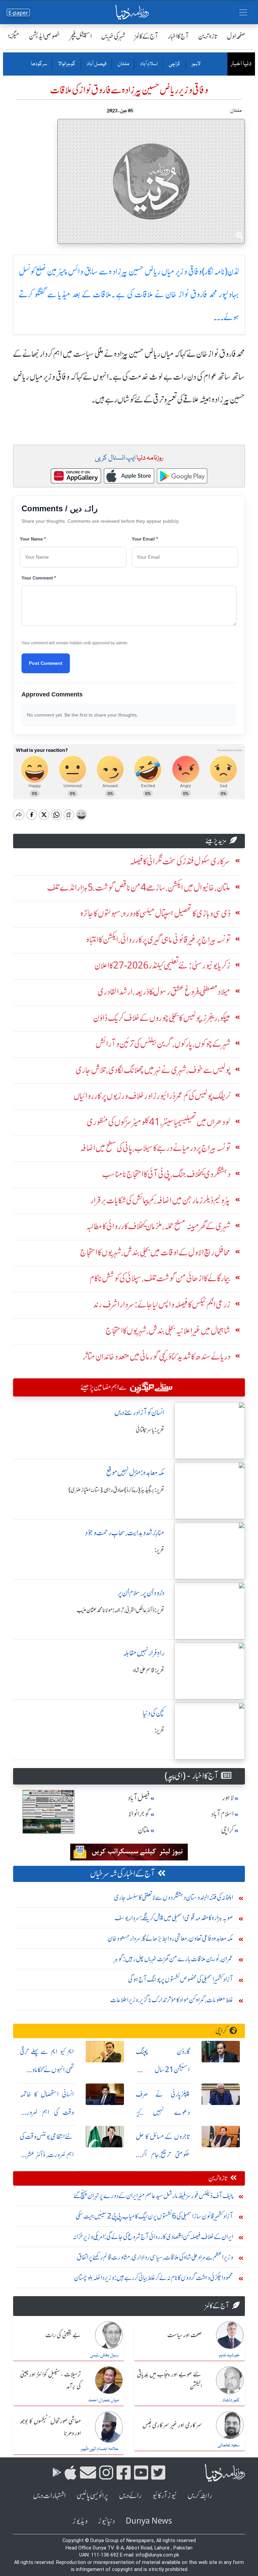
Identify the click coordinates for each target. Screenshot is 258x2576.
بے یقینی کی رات (63, 2335)
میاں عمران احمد (103, 2400)
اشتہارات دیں (49, 2496)
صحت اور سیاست (185, 2335)
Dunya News (149, 2521)
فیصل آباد (96, 64)
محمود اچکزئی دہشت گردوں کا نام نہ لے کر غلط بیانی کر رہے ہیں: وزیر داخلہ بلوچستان (154, 2278)
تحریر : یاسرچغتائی (150, 1430)
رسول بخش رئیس (104, 2355)
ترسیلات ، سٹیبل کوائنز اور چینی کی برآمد (51, 2381)
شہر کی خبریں (113, 36)
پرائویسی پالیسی (92, 2496)
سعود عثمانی (229, 2445)
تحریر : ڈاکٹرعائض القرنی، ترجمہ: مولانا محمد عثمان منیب (120, 1610)
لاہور (196, 64)
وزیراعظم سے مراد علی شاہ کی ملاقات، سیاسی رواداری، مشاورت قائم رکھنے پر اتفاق (155, 2257)
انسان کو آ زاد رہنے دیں (139, 1412)
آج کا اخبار (178, 36)
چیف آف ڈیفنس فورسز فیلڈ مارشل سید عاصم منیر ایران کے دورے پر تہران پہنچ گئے (153, 2196)
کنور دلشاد (231, 2400)
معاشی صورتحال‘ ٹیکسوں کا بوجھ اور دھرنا (50, 2427)
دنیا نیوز (106, 2521)
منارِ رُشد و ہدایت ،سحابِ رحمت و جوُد (125, 1533)
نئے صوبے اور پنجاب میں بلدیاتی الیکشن (169, 2381)
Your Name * (33, 539)
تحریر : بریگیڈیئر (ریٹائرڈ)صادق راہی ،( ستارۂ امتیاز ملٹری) (116, 1490)
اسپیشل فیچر (81, 36)
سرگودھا (39, 64)
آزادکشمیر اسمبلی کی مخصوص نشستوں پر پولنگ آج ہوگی (181, 1979)
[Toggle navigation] (243, 12)
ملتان (123, 64)
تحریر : (159, 1550)
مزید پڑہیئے (216, 841)
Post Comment (46, 663)
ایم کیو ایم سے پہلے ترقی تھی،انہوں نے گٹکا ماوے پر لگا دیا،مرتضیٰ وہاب (47, 2070)
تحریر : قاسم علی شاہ (149, 1670)
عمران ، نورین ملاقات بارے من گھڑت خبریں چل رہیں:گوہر (174, 1959)
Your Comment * (39, 578)
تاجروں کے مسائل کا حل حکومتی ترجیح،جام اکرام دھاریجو (163, 2155)
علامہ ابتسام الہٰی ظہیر (100, 2449)
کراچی (174, 64)
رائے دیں (130, 2496)
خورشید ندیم (229, 2355)
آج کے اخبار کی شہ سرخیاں (122, 1874)
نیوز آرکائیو (164, 2496)
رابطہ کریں (200, 2496)
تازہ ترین (208, 36)
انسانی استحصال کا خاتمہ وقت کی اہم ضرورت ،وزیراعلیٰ (47, 2112)
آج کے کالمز (146, 36)
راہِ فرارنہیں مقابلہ (144, 1653)
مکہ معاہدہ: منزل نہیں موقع (135, 1473)
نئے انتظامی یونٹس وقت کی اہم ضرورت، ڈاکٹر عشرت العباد (47, 2155)
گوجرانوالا (67, 64)
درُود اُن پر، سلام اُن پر (141, 1593)
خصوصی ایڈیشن (45, 36)
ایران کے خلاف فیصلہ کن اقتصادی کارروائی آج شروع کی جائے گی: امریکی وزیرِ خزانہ (153, 2237)
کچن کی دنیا (154, 1713)
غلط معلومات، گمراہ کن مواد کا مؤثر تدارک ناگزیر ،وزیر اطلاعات (172, 2000)
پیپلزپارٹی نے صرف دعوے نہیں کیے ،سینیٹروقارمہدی (163, 2112)
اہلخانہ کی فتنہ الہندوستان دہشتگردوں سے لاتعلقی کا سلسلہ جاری (174, 1897)
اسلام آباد (148, 64)
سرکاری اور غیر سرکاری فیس (172, 2425)
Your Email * (145, 539)
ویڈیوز (80, 2521)
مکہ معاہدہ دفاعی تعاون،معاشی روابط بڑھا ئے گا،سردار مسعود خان (170, 1938)
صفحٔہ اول (236, 36)
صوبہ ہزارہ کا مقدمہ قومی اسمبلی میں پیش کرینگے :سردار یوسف (174, 1918)
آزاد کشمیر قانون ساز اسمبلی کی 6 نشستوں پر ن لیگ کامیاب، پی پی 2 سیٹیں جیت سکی (154, 2216)
